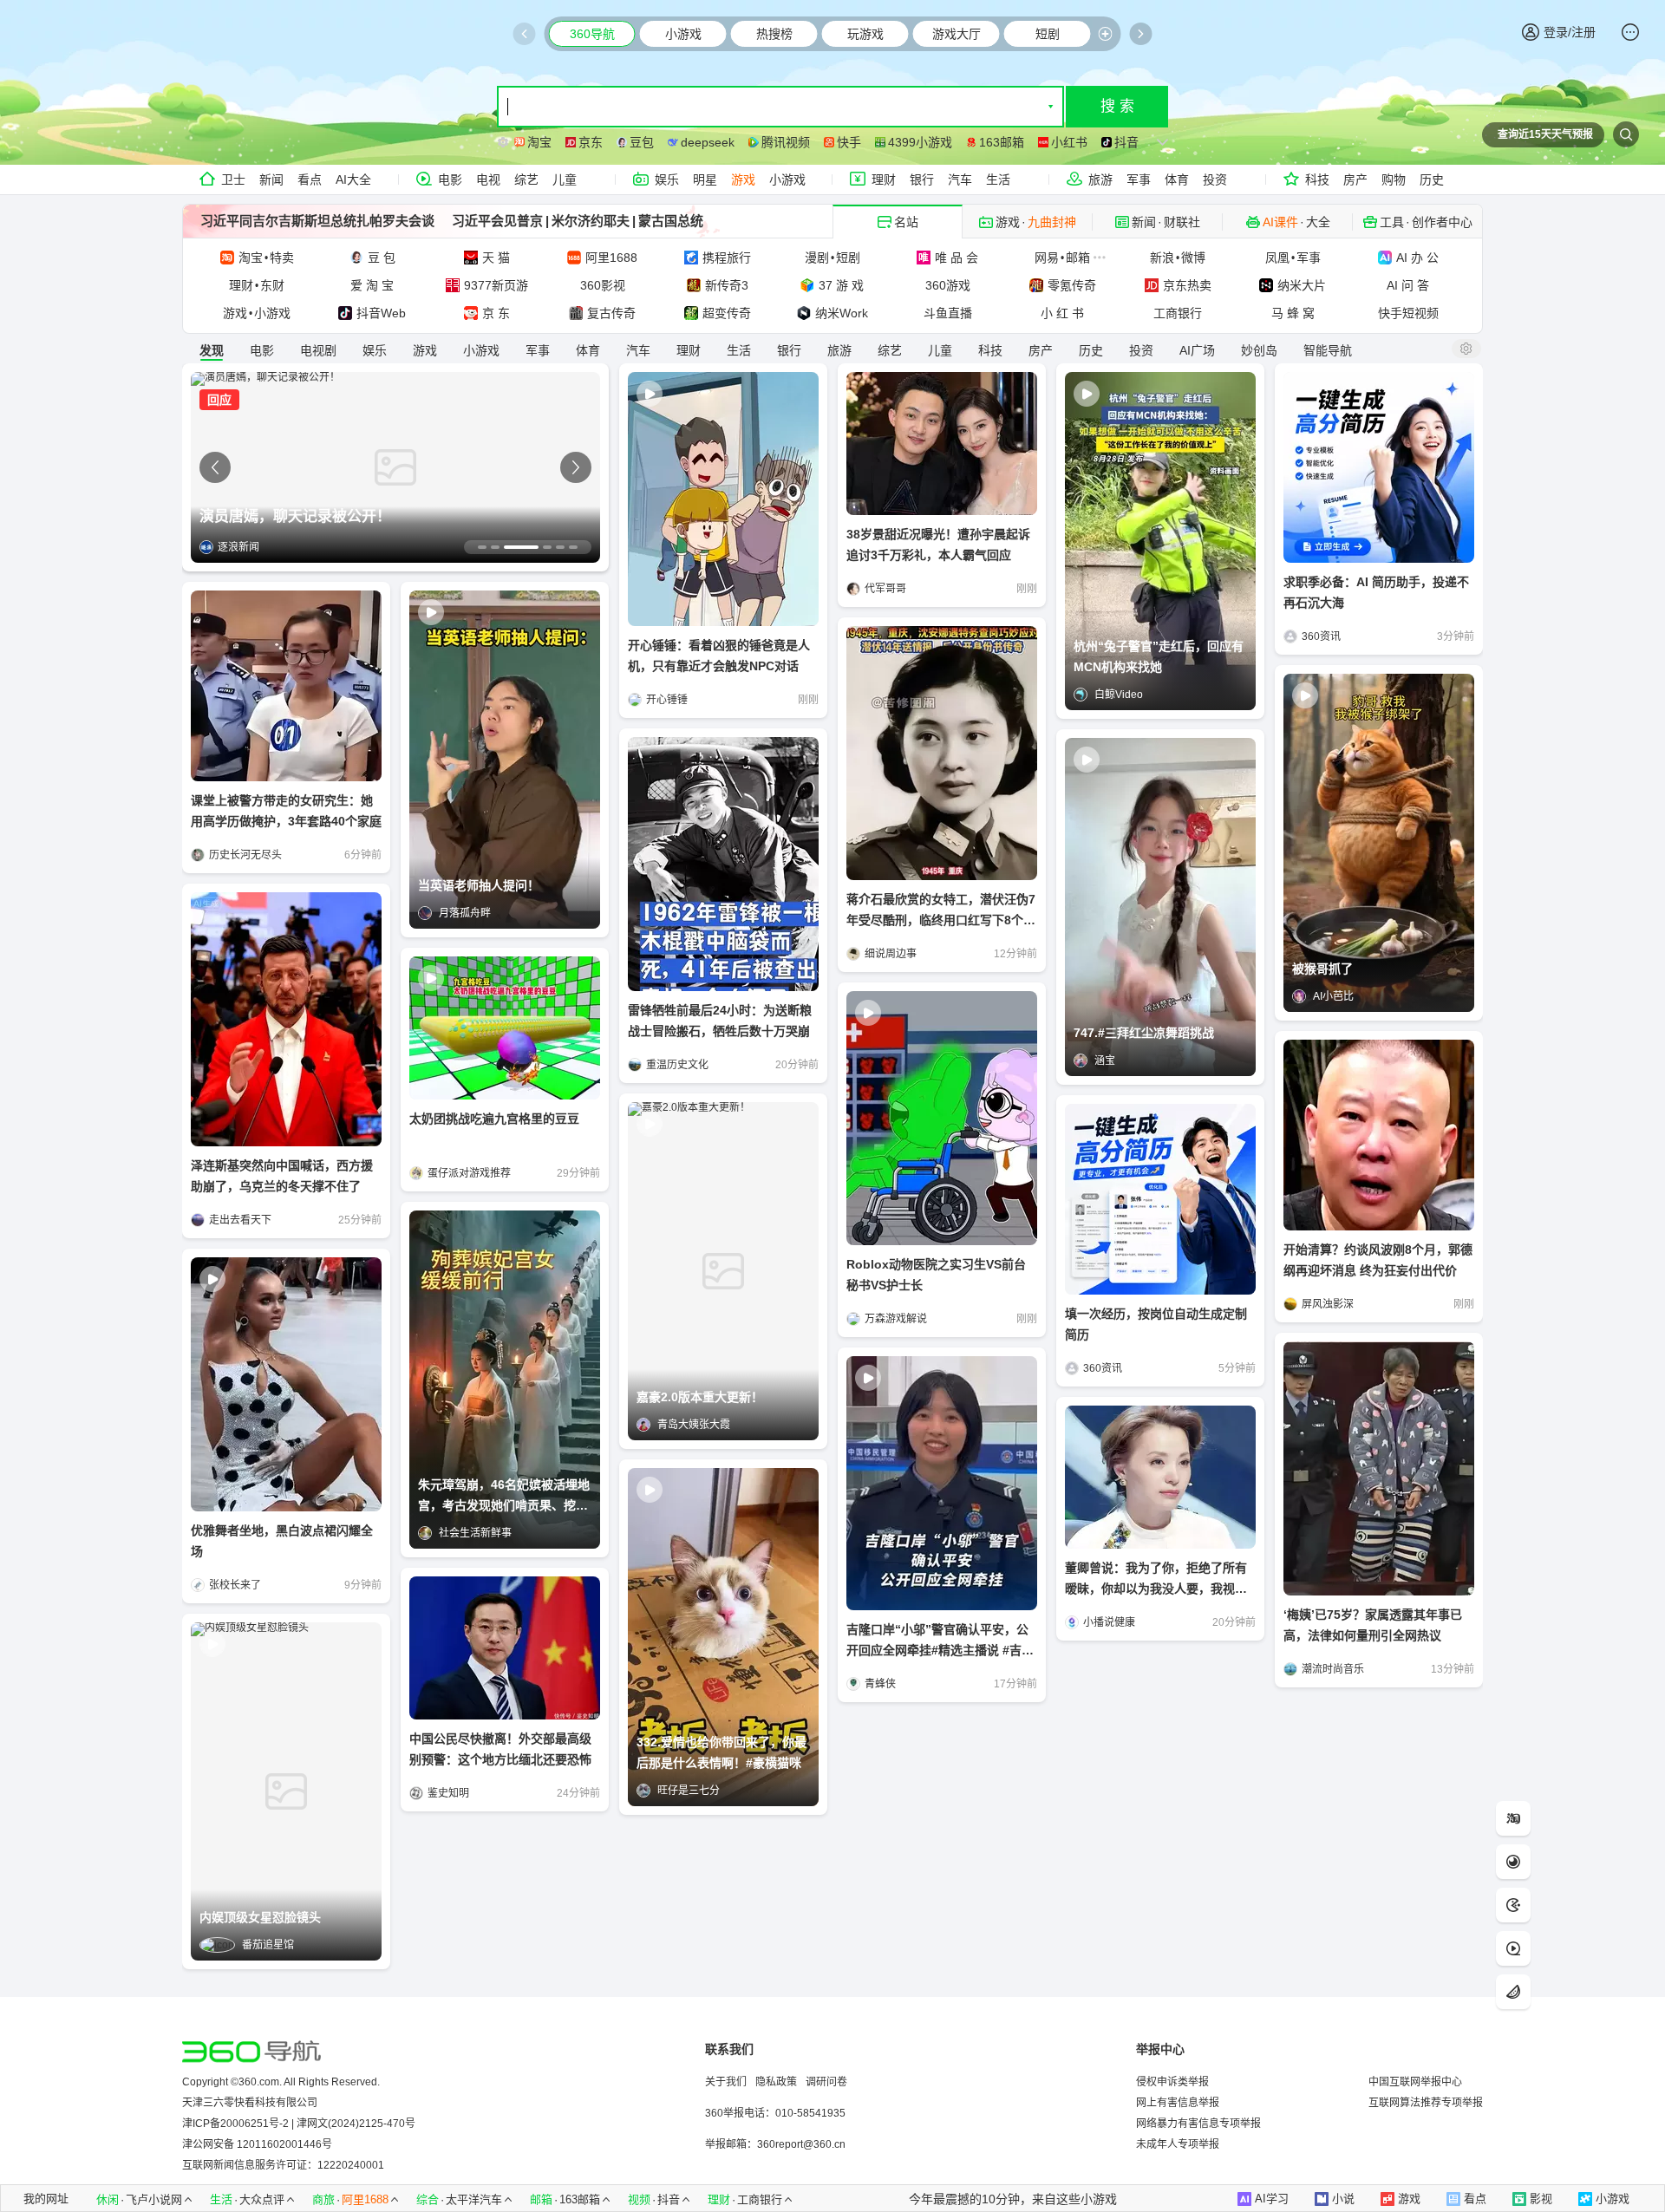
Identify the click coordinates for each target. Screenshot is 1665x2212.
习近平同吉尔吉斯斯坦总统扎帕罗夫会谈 (317, 221)
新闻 (271, 179)
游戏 (743, 179)
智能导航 (1328, 350)
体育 (1177, 179)
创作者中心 (1442, 222)
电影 (450, 179)
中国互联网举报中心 (1415, 2082)
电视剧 (318, 350)
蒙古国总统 (671, 221)
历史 (1432, 179)
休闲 (108, 2199)
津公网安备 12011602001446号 (257, 2144)
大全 (1318, 222)
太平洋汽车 (474, 2199)
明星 (705, 179)
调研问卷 (826, 2082)
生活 (998, 179)
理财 (884, 179)
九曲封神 (1052, 222)
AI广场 (1197, 350)
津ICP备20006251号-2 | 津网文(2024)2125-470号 (299, 2124)
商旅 (323, 2199)
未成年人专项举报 (1178, 2144)
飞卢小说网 (154, 2199)
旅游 (1100, 179)
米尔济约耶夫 (591, 221)
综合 (428, 2199)
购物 (1394, 179)
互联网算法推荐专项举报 (1426, 2103)
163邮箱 (580, 2199)
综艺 (526, 179)
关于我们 (726, 2082)
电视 (488, 179)
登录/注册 (1570, 32)
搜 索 (1117, 106)
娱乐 (667, 179)
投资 (1215, 179)
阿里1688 (365, 2199)
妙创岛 (1259, 350)
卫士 (233, 179)
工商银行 (760, 2199)
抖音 (669, 2199)
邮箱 (541, 2199)
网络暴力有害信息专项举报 (1198, 2124)
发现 (212, 350)
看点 (310, 179)
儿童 (565, 179)
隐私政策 (776, 2082)
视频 (639, 2199)
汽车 (960, 179)
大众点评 (262, 2199)
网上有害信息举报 (1178, 2103)
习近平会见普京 (497, 221)
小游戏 (787, 179)
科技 (1317, 179)
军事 (1139, 179)
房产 (1355, 179)
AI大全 (353, 179)
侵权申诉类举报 (1172, 2082)
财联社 (1182, 222)
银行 (922, 179)
